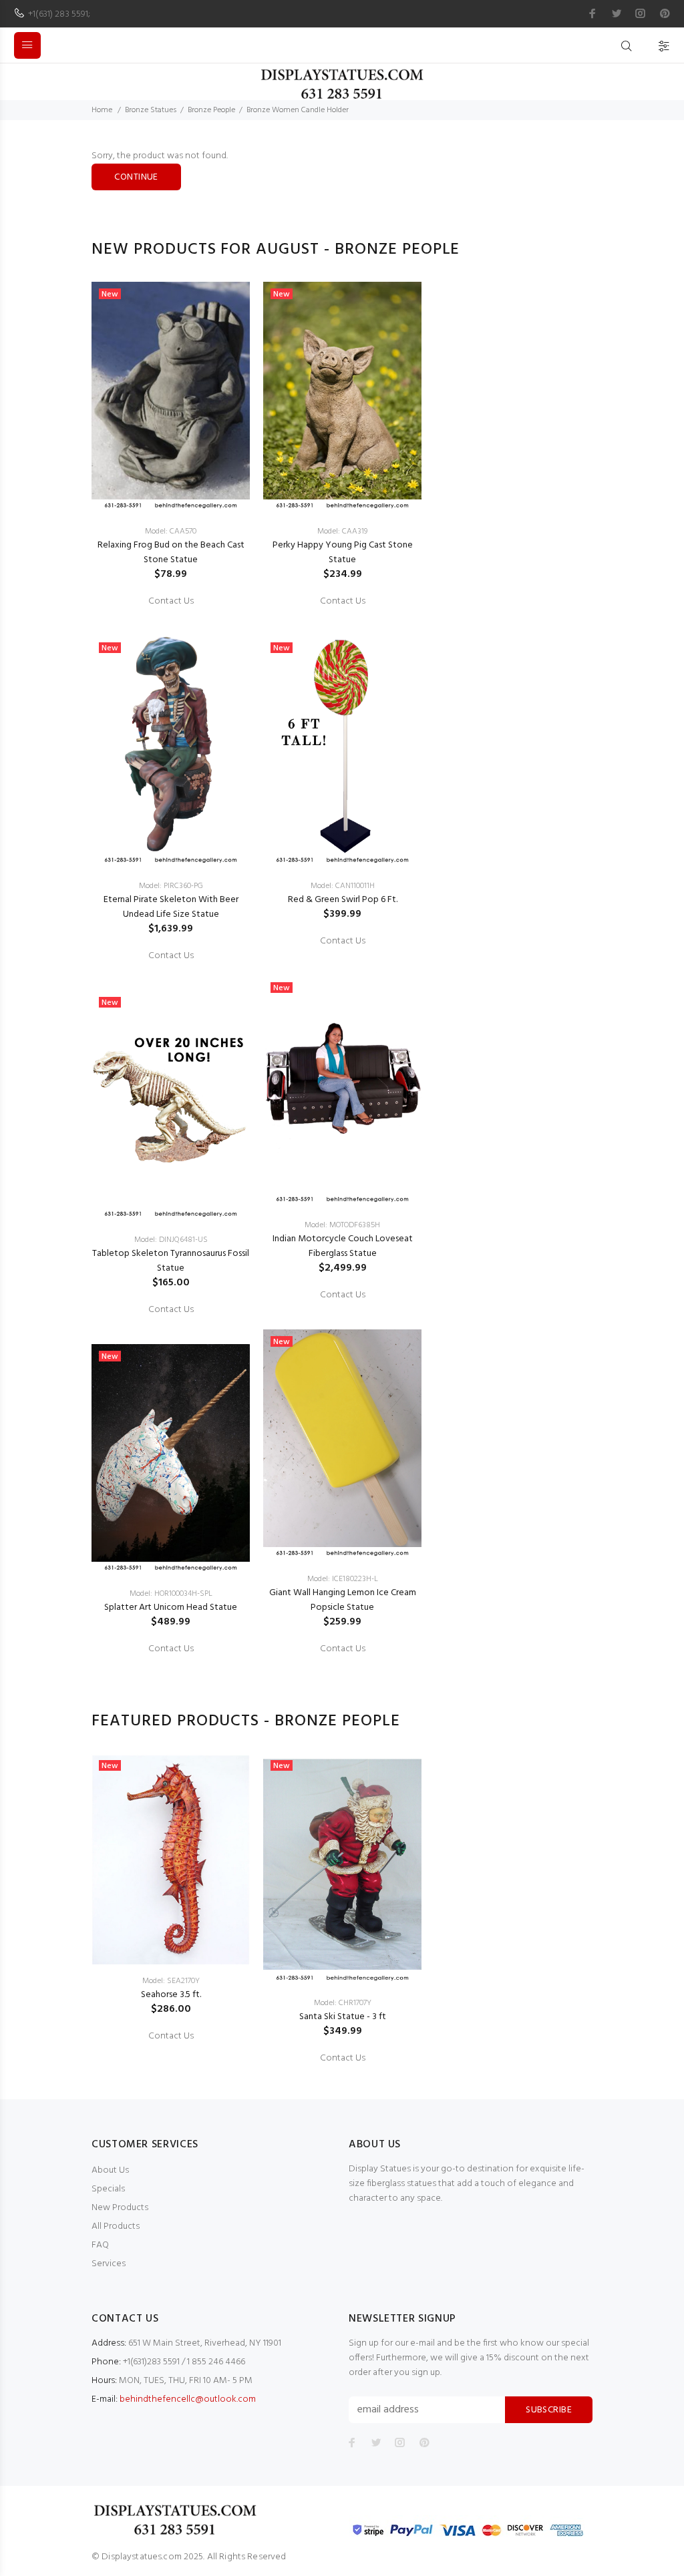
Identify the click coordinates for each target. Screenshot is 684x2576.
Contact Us (171, 602)
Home (102, 110)
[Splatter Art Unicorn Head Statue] (171, 1461)
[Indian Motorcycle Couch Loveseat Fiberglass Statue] (342, 1092)
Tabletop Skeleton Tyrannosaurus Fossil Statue (171, 1261)
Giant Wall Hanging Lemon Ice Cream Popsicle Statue (343, 1600)
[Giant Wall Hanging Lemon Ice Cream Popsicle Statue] (342, 1446)
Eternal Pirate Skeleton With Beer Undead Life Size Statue (171, 907)
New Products (120, 2208)
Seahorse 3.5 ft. (171, 1995)
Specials (108, 2189)
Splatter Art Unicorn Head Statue (171, 1607)
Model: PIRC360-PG (171, 886)
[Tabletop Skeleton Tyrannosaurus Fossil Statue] (171, 1107)
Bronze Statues (151, 110)
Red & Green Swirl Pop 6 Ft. (343, 900)
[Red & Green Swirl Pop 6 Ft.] (342, 752)
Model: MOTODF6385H (342, 1225)
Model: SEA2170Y (171, 1981)
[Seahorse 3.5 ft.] (171, 1859)
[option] (171, 966)
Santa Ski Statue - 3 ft (343, 2017)
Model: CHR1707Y (343, 2003)
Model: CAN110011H (343, 886)
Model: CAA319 (342, 531)
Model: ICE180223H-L (343, 1579)
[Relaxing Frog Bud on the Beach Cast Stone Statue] (171, 398)
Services (109, 2264)
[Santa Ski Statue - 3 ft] (342, 1870)
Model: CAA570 (171, 531)
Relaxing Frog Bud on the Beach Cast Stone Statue (171, 553)
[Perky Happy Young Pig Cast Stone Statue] (342, 398)
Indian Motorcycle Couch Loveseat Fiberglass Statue (343, 1246)
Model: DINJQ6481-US (171, 1240)
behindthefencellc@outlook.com (188, 2399)
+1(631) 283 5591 (58, 14)
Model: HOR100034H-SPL (171, 1594)
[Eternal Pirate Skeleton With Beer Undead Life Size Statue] (171, 752)
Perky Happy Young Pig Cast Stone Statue (343, 553)
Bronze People (211, 110)
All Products (116, 2226)
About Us (110, 2170)
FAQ (100, 2245)
